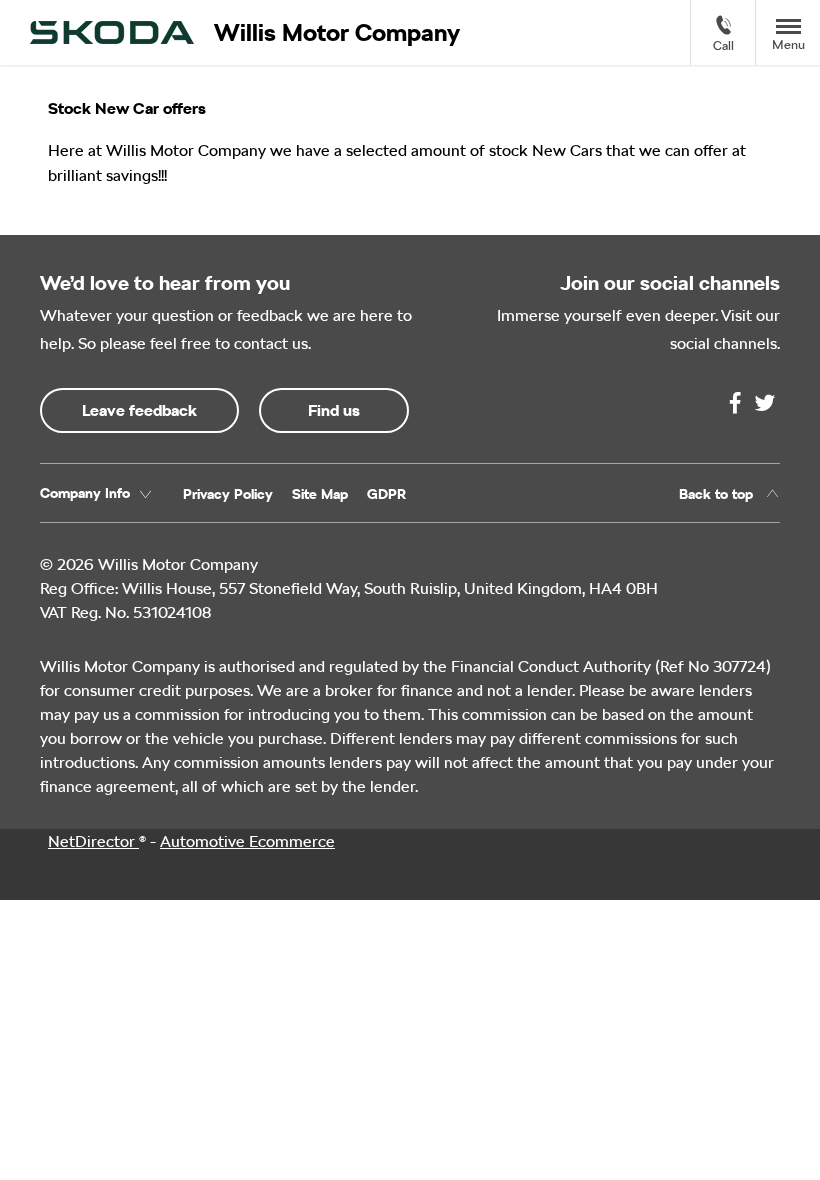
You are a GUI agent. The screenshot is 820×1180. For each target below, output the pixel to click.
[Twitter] (765, 403)
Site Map (320, 494)
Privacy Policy (228, 494)
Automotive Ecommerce (247, 841)
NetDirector (93, 841)
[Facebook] (735, 403)
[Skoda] (112, 32)
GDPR (386, 494)
